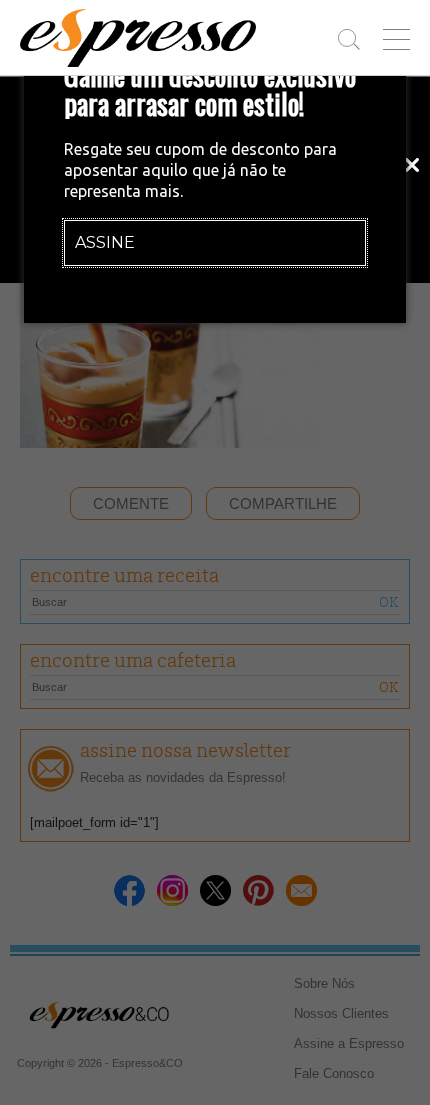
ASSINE (105, 242)
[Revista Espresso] (138, 38)
